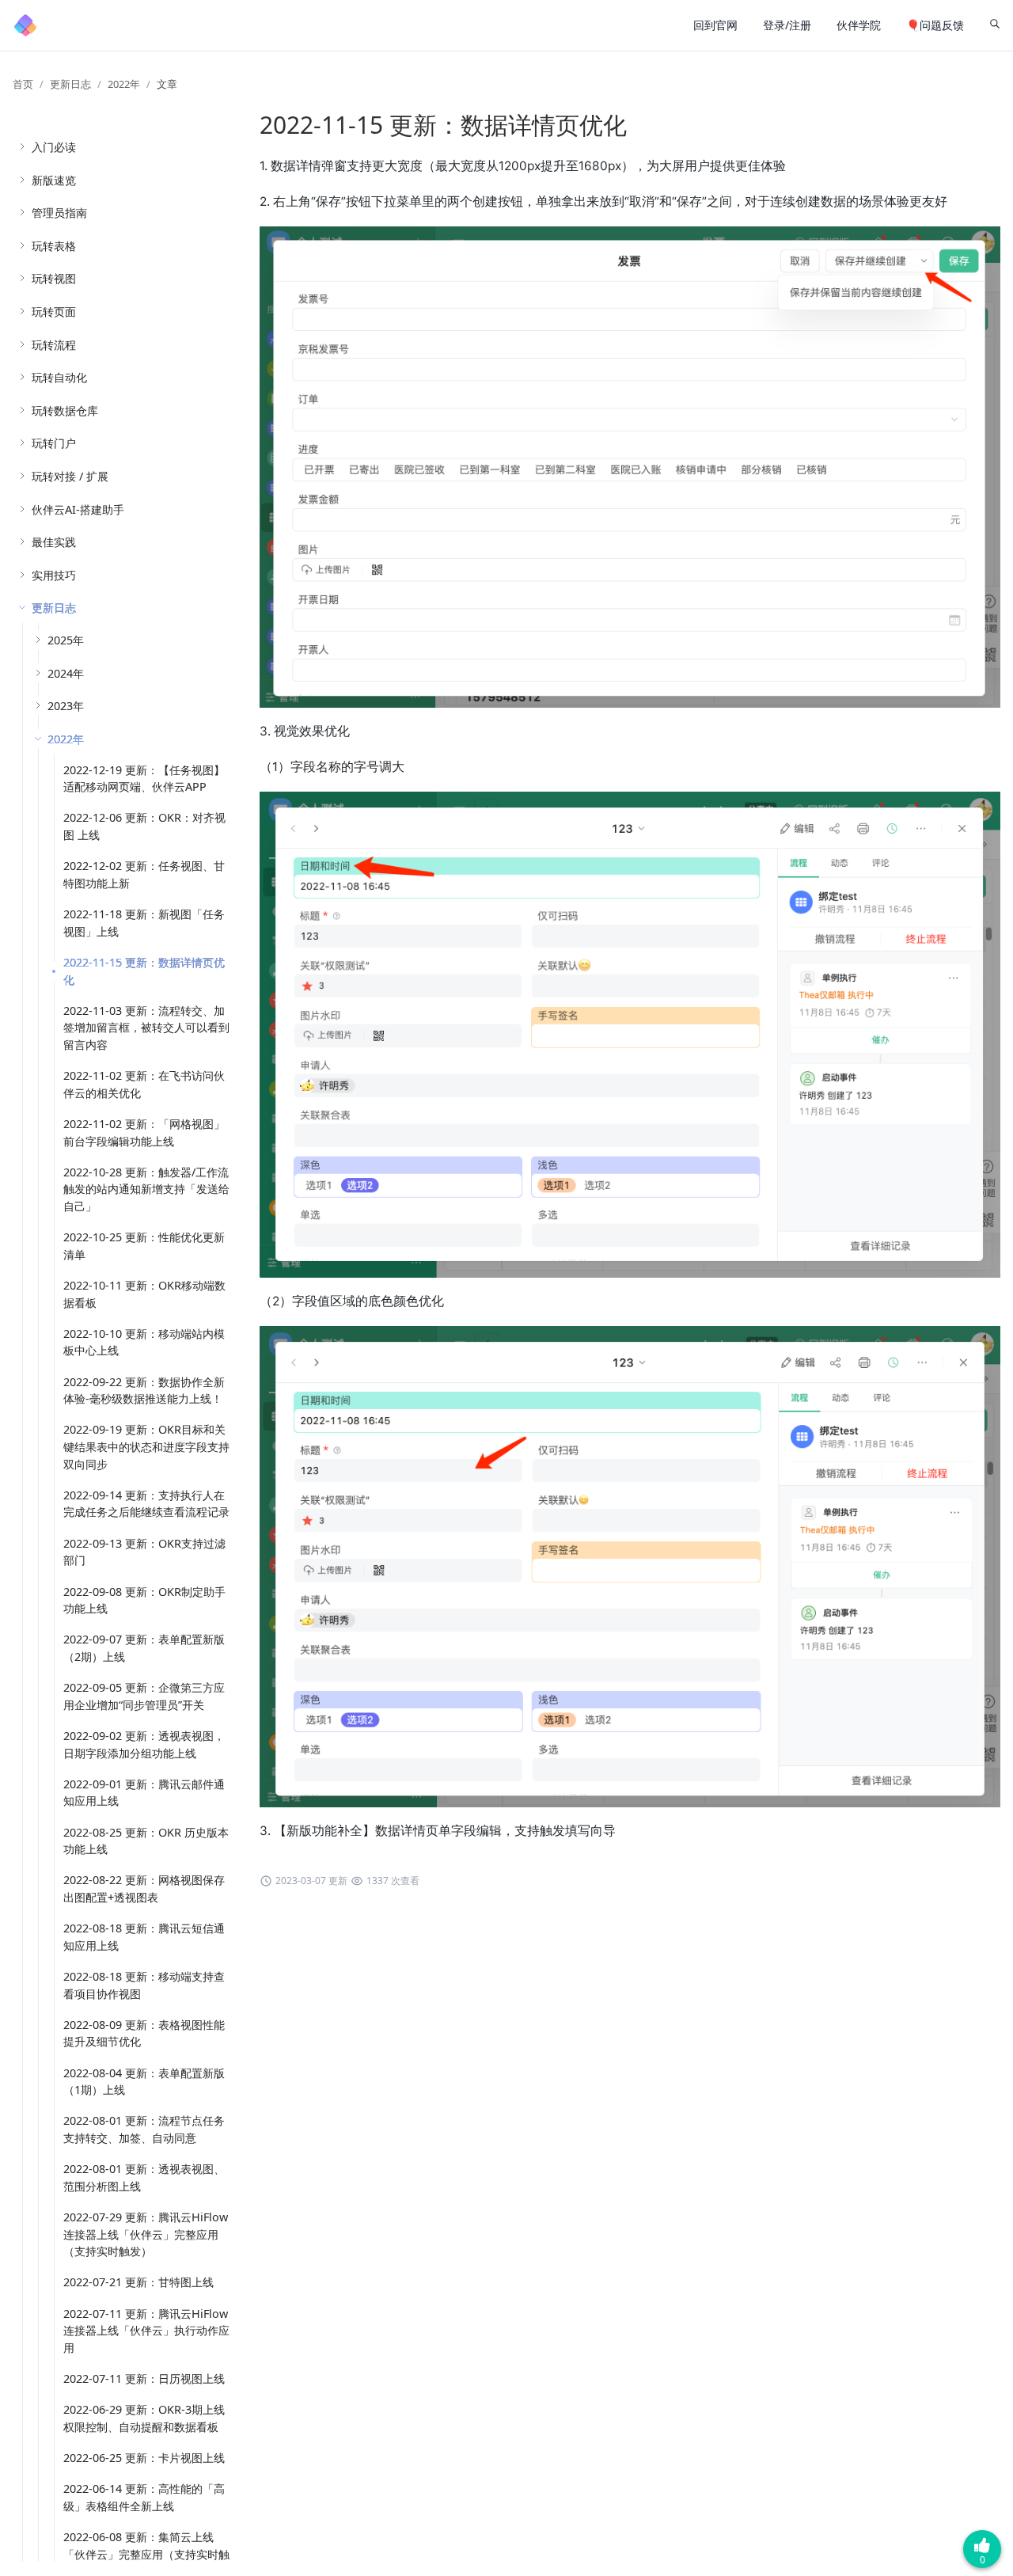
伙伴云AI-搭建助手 (78, 509)
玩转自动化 (59, 377)
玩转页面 (54, 312)
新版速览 (54, 180)
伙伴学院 (859, 25)
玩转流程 (54, 345)
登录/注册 (787, 25)
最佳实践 (54, 542)
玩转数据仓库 (65, 410)
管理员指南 (59, 213)
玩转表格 (54, 246)
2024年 (66, 673)
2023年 (66, 706)
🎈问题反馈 (935, 25)
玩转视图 (54, 278)
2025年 (66, 640)
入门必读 (54, 147)
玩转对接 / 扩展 (70, 476)
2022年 (124, 84)
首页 (23, 84)
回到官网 (715, 25)
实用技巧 (54, 575)
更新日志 (70, 84)
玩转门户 (54, 443)
